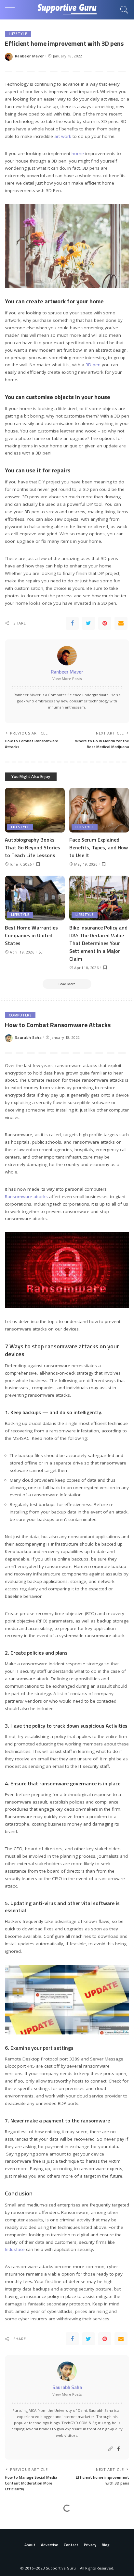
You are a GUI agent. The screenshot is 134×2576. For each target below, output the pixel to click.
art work (63, 136)
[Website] (111, 2449)
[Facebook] (72, 623)
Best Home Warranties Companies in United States (31, 935)
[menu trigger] (13, 10)
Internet (18, 2521)
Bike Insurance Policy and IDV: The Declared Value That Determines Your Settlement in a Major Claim (98, 943)
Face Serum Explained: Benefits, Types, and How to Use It (99, 847)
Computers (20, 1015)
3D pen (93, 365)
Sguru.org (101, 2423)
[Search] (123, 10)
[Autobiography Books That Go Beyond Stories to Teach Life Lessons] (35, 810)
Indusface (15, 2249)
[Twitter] (88, 623)
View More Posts (67, 679)
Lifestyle (18, 34)
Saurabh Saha (28, 1037)
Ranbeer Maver (29, 56)
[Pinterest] (105, 623)
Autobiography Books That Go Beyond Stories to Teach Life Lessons (33, 847)
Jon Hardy (24, 2552)
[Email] (121, 623)
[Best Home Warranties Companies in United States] (35, 898)
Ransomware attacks (26, 1197)
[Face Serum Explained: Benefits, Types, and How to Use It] (99, 810)
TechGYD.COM (74, 2423)
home (78, 153)
